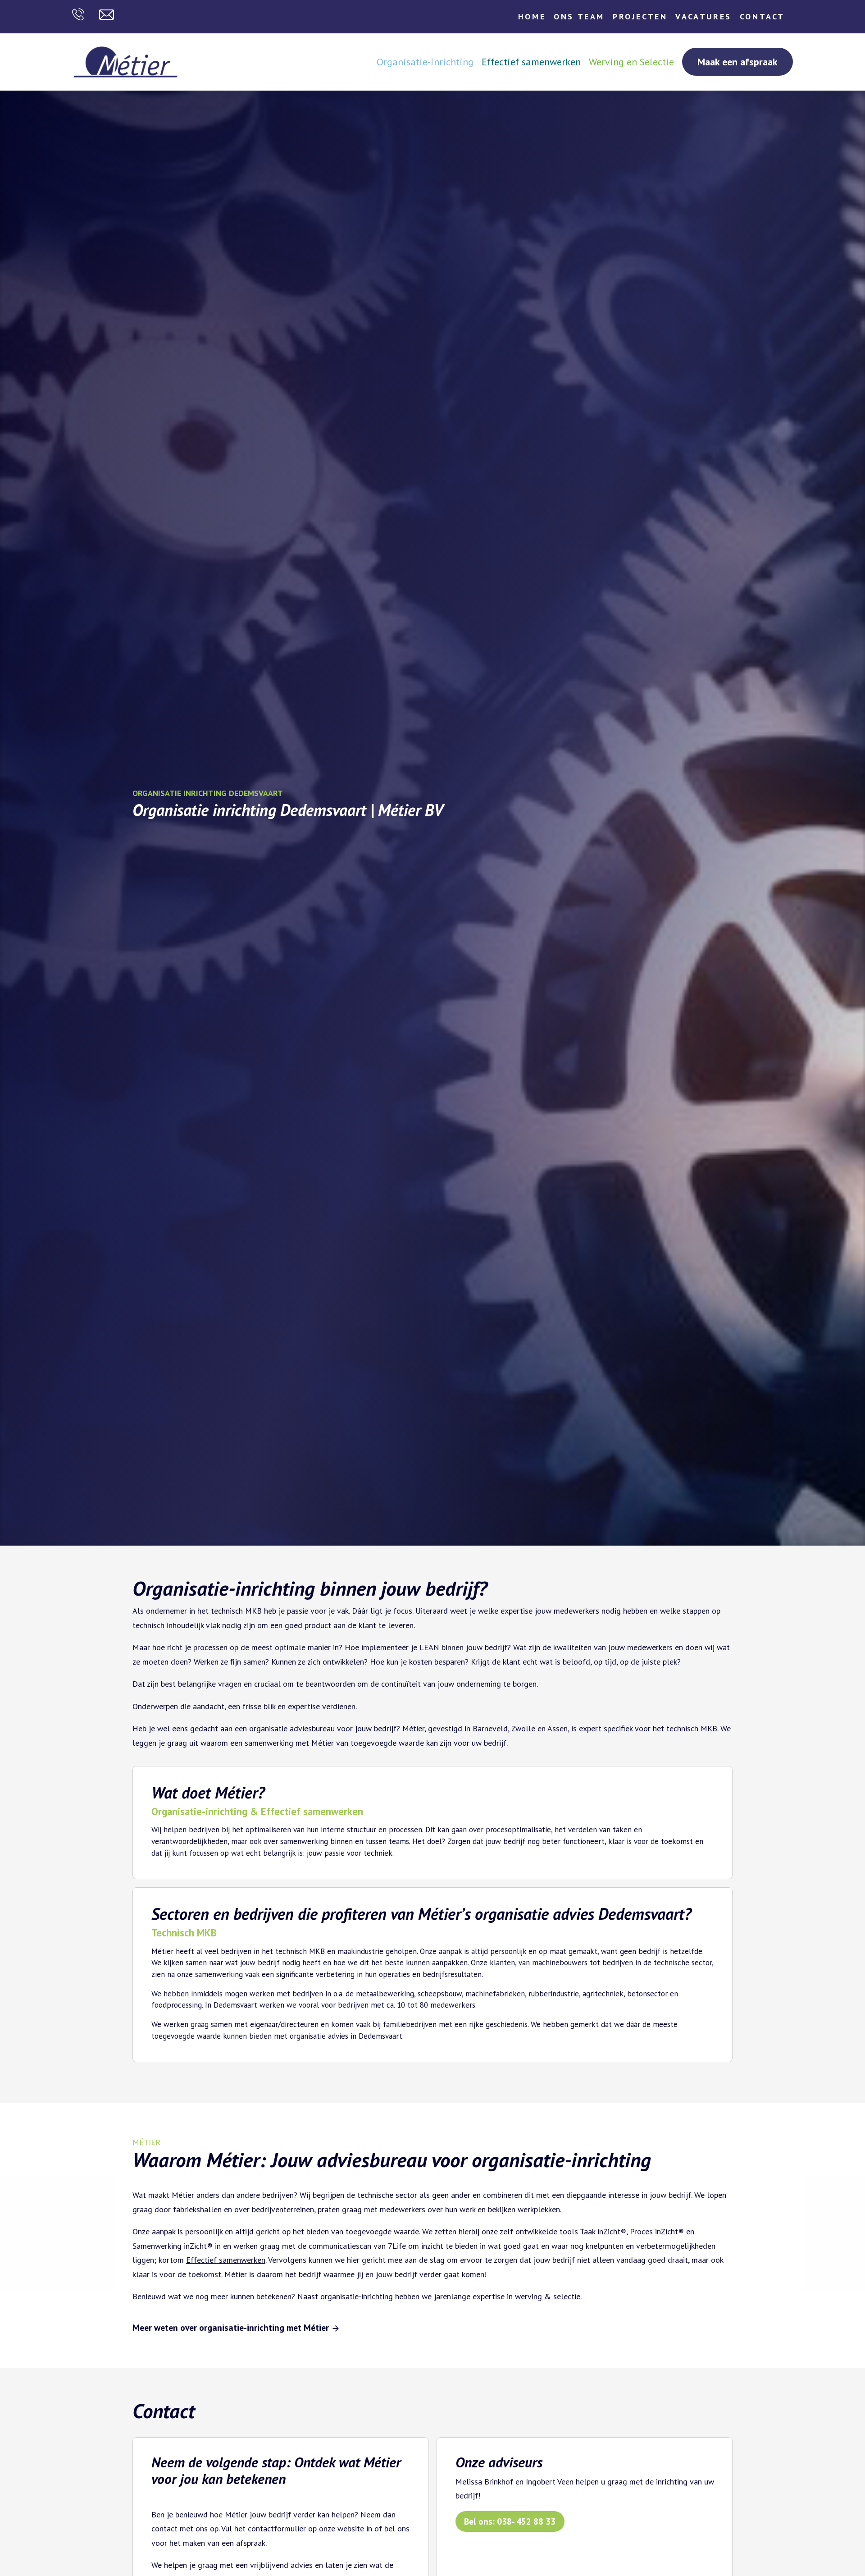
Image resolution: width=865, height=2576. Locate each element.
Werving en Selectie (631, 62)
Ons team (579, 16)
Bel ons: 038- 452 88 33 (510, 2521)
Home (532, 16)
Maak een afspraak (738, 62)
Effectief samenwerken (531, 62)
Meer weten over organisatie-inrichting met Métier (232, 2327)
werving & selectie (548, 2296)
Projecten (640, 16)
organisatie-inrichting (357, 2296)
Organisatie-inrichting (425, 62)
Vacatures (703, 16)
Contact (762, 16)
